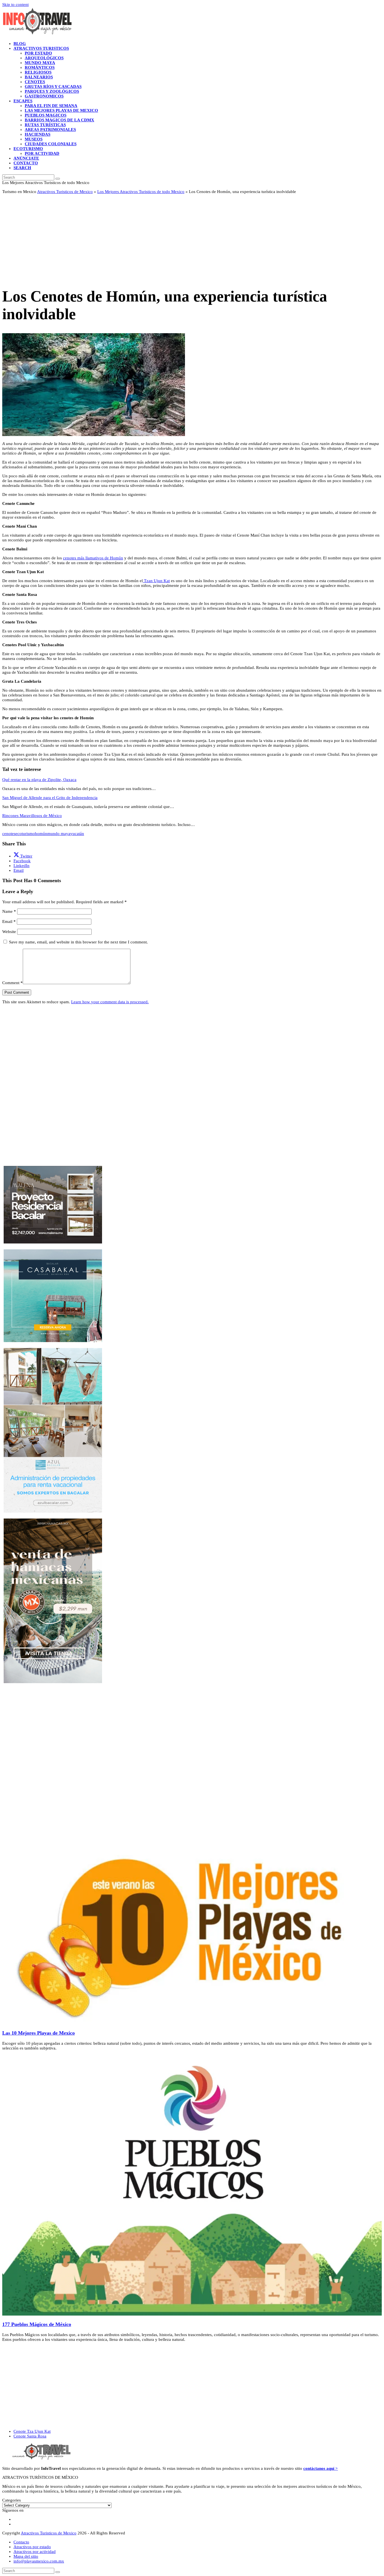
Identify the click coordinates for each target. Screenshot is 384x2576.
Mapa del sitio (26, 2556)
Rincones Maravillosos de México (32, 816)
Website (9, 932)
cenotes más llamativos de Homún (93, 558)
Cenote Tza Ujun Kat (32, 2431)
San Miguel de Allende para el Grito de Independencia (50, 798)
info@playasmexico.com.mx (39, 2561)
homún (41, 834)
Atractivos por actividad (35, 2552)
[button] (22, 168)
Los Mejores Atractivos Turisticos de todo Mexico (141, 192)
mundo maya (59, 834)
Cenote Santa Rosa (30, 2436)
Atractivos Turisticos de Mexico (65, 192)
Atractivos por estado (32, 2547)
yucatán (77, 834)
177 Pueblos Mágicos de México (37, 2324)
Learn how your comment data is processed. (110, 1002)
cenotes (9, 834)
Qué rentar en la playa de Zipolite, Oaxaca (39, 780)
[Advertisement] (171, 238)
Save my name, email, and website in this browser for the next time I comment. (78, 942)
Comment (13, 983)
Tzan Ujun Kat (156, 581)
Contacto (21, 2542)
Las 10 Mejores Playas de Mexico (39, 2033)
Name (9, 911)
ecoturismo (25, 834)
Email (9, 922)
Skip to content (15, 4)
